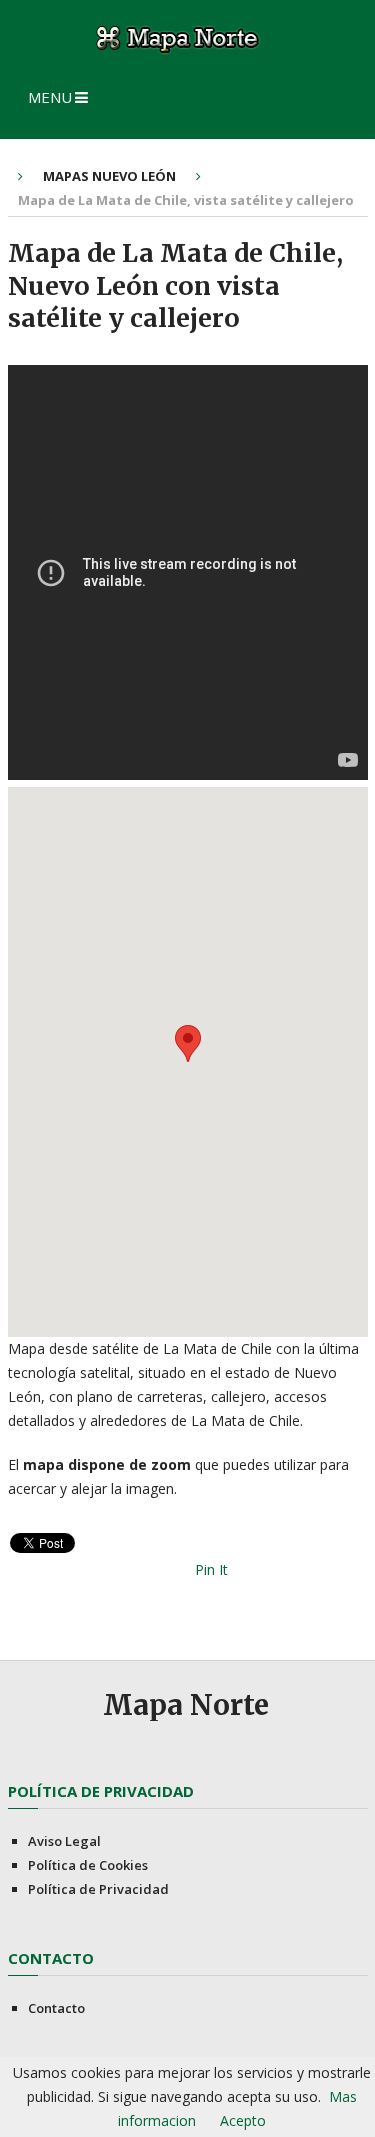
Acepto (243, 2120)
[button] (188, 1043)
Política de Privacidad (98, 1889)
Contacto (56, 2008)
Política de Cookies (88, 1865)
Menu (50, 97)
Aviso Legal (64, 1841)
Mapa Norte (186, 1705)
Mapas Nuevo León (109, 176)
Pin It (211, 1569)
